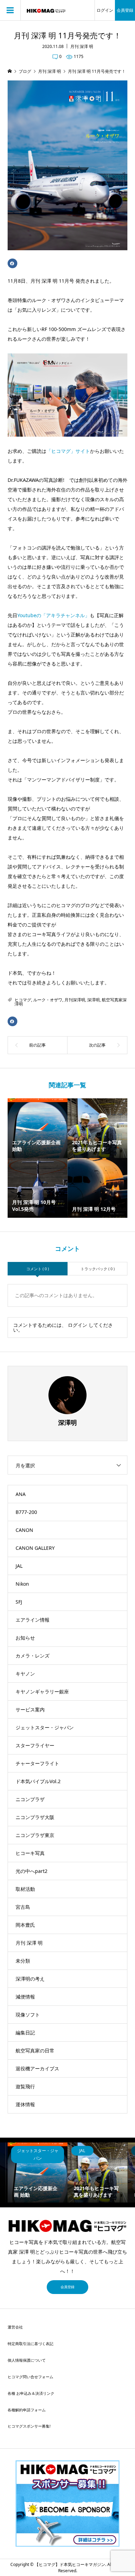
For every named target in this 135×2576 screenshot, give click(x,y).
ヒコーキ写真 (30, 1853)
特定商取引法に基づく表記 (30, 2344)
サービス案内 (30, 1709)
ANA (21, 1494)
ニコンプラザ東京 (35, 1835)
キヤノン (25, 1674)
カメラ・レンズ (33, 1656)
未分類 (23, 1961)
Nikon (22, 1584)
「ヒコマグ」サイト (68, 451)
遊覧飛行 (25, 2086)
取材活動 (25, 1889)
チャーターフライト (37, 1763)
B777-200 (26, 1512)
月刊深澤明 (75, 1000)
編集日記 (25, 2033)
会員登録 (125, 10)
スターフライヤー (35, 1745)
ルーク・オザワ (48, 1000)
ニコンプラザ (30, 1799)
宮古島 (23, 1907)
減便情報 (25, 1997)
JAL (19, 1566)
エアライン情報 (33, 1620)
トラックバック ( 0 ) (98, 1269)
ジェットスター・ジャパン (45, 1727)
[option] (38, 2172)
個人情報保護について (27, 2360)
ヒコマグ (23, 1000)
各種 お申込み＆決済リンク (31, 2393)
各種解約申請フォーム (27, 2410)
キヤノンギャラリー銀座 (42, 1692)
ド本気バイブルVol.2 (38, 1781)
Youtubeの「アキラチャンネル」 (53, 615)
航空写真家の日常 (35, 2050)
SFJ (19, 1602)
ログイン (105, 10)
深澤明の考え (30, 1979)
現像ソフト (28, 2015)
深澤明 (93, 1000)
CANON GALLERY (35, 1548)
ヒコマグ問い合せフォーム (30, 2377)
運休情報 (25, 2104)
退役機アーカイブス (37, 2068)
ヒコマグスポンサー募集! (29, 2426)
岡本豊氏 (25, 1925)
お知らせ (25, 1638)
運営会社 (15, 2327)
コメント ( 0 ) (38, 1269)
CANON (24, 1530)
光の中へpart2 (31, 1871)
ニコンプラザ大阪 (35, 1817)
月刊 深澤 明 (82, 46)
